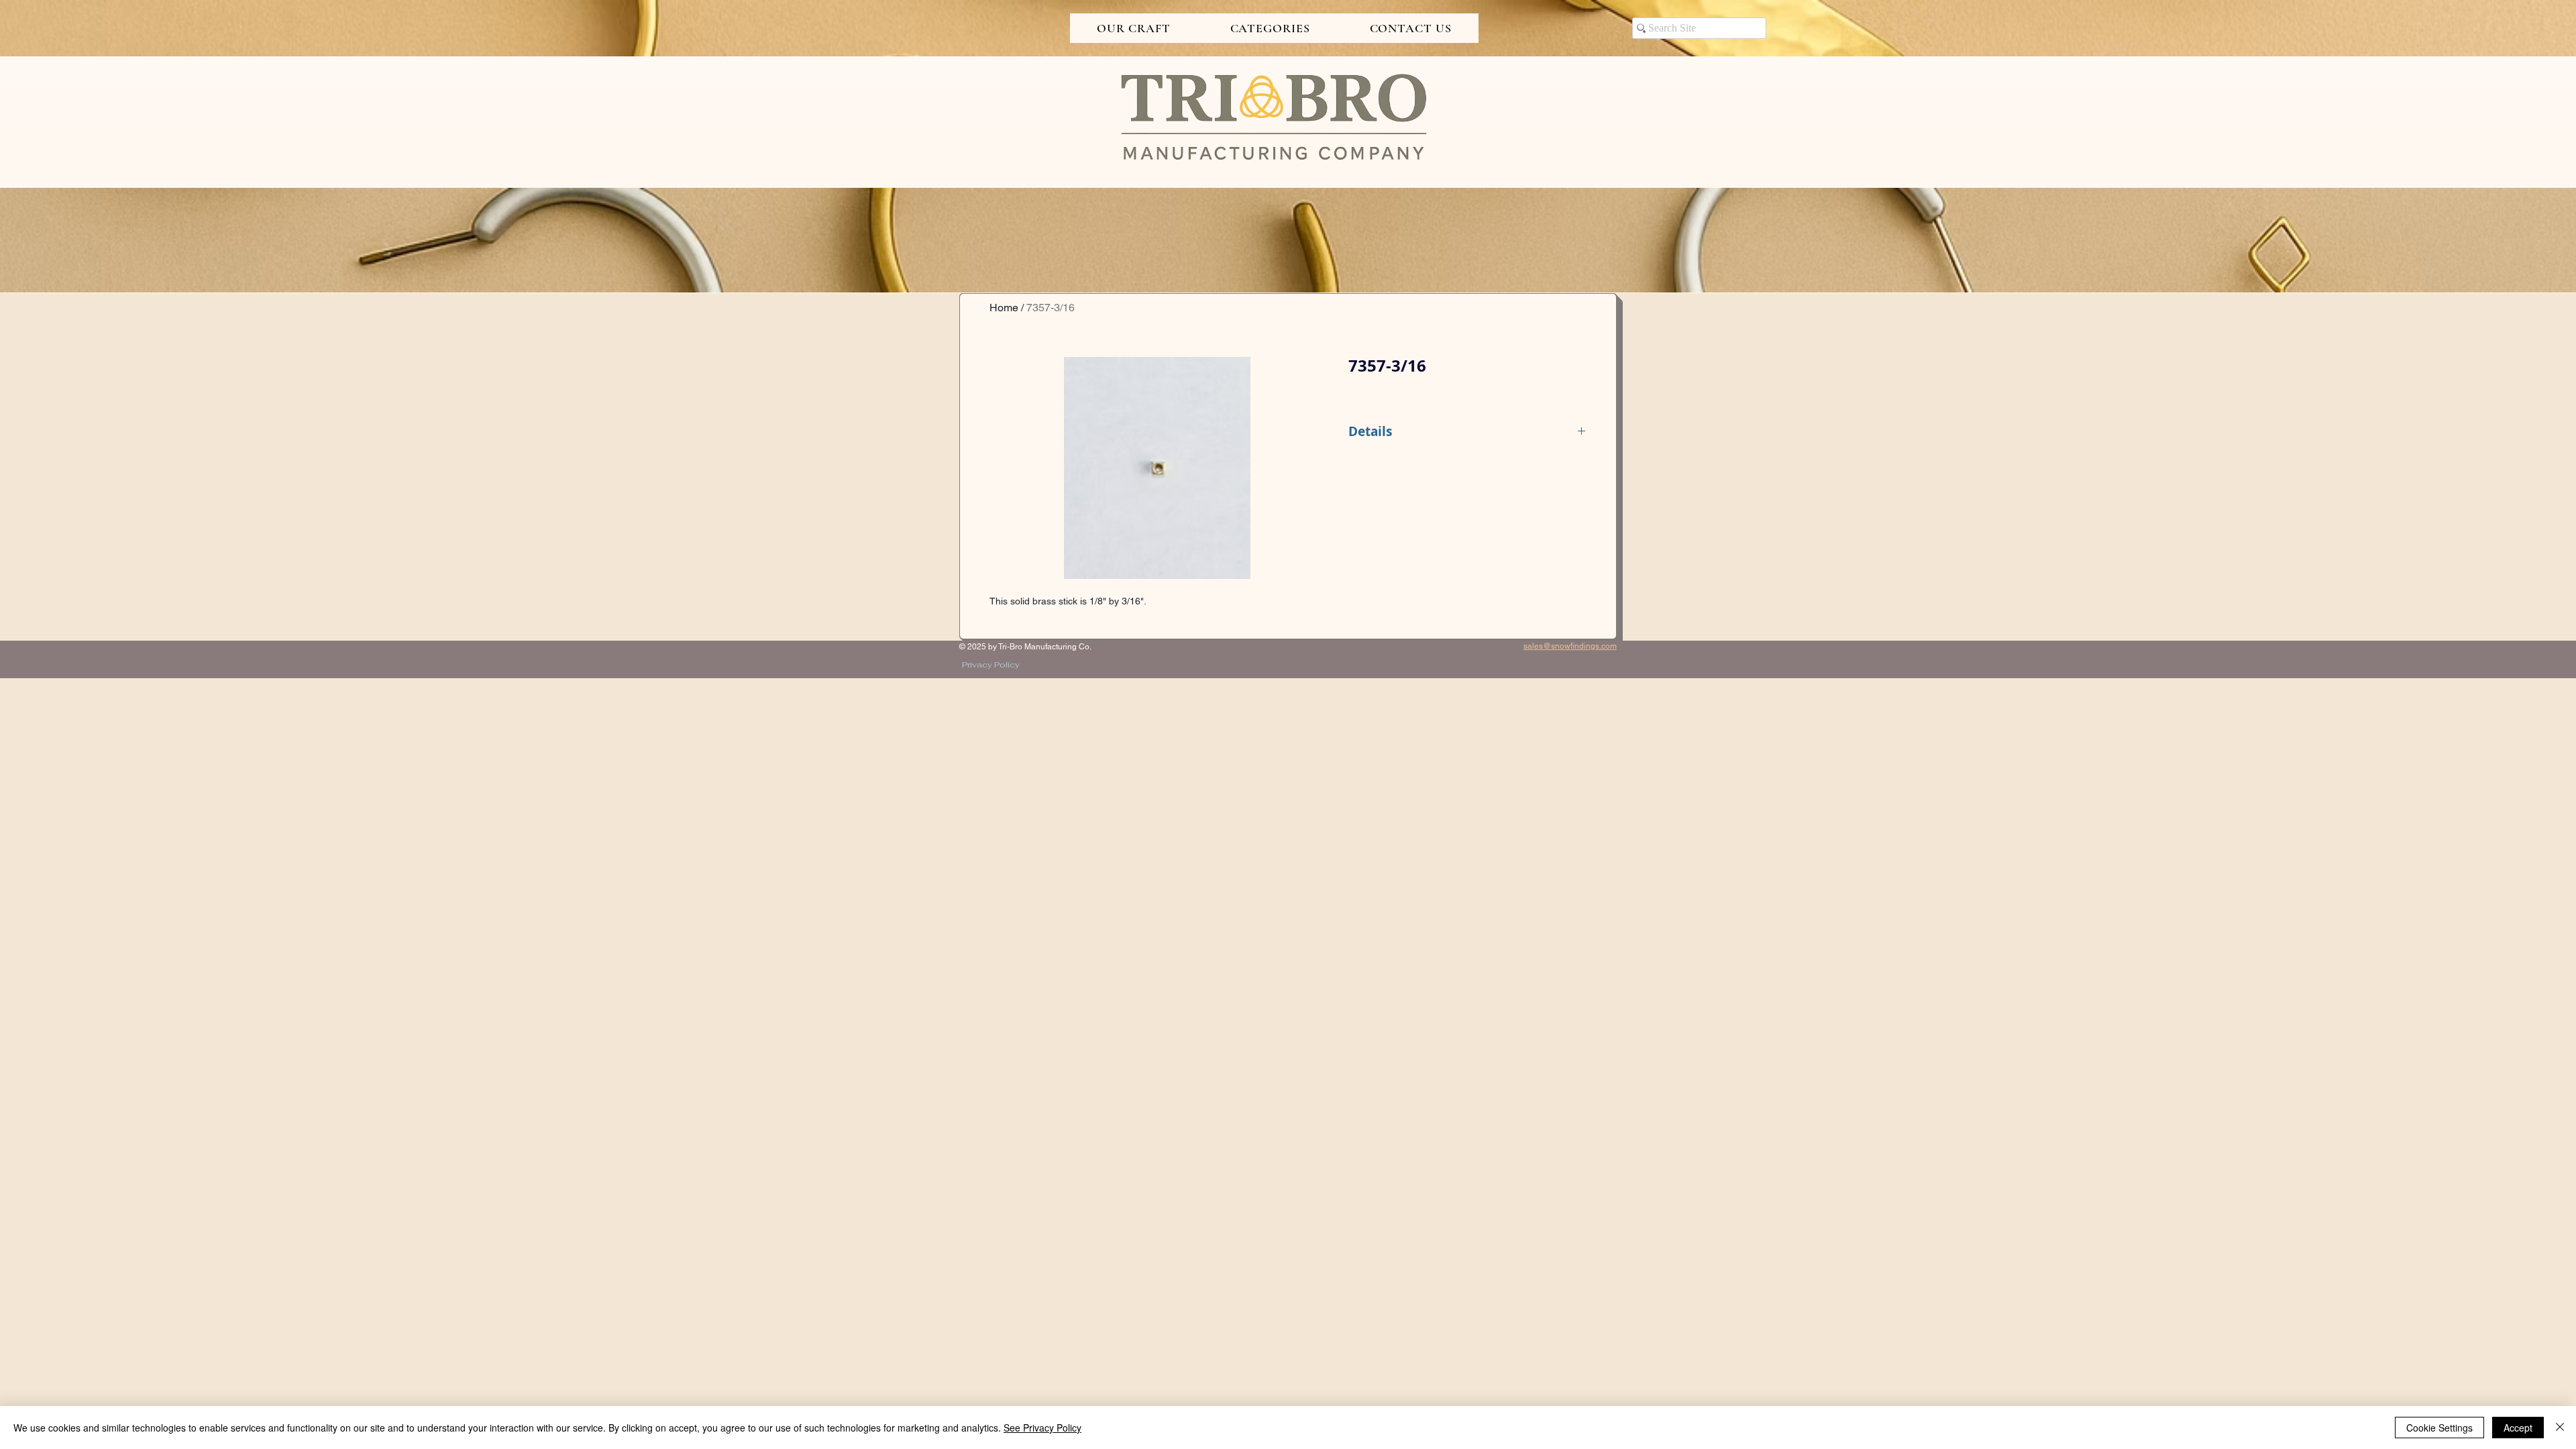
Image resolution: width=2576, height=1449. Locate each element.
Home (1004, 308)
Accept (2518, 1428)
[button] (1134, 28)
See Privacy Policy (1042, 1428)
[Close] (2560, 1428)
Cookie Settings (2439, 1428)
